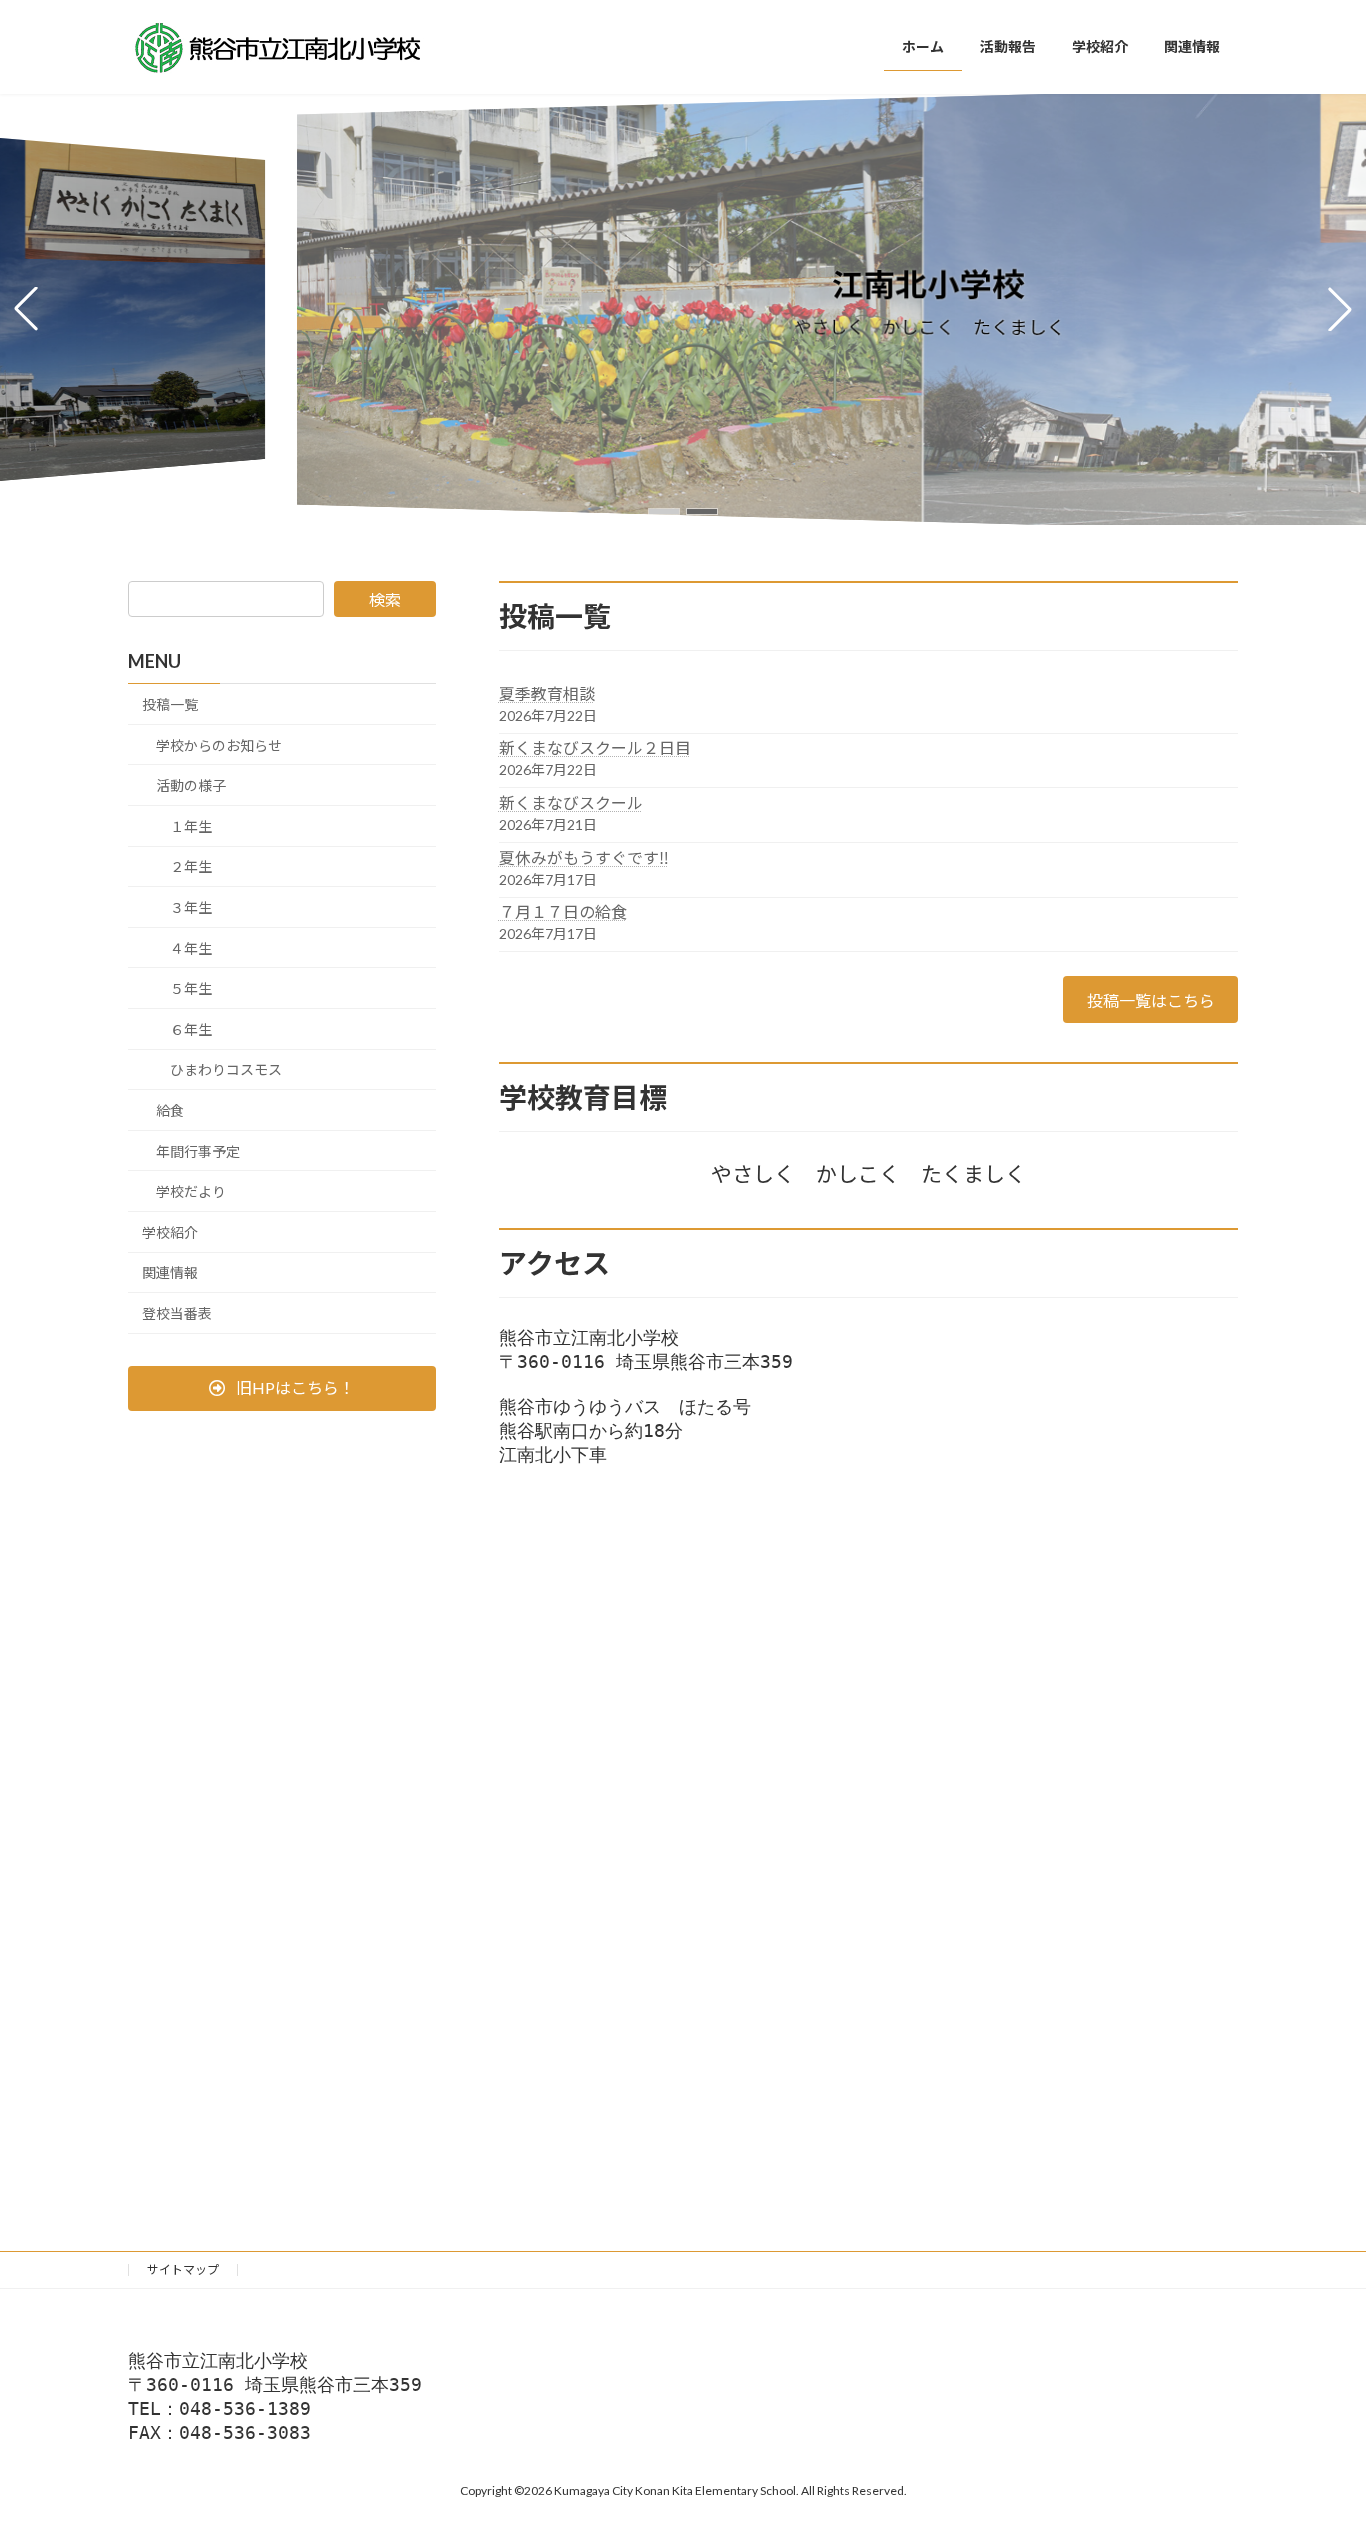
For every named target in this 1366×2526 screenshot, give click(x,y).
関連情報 (170, 1272)
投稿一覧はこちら (1151, 1000)
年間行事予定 (198, 1150)
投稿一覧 (170, 704)
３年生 (191, 907)
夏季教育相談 (547, 693)
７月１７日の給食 (563, 911)
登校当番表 (177, 1313)
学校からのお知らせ (219, 745)
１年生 (191, 826)
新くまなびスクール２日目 (595, 747)
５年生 (191, 988)
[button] (664, 511)
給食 (170, 1110)
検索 (385, 599)
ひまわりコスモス (226, 1069)
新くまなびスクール (571, 802)
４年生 (191, 948)
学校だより (191, 1191)
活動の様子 (191, 785)
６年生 (191, 1029)
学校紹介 (170, 1232)
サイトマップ (183, 2269)
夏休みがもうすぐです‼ (584, 857)
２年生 (191, 866)
